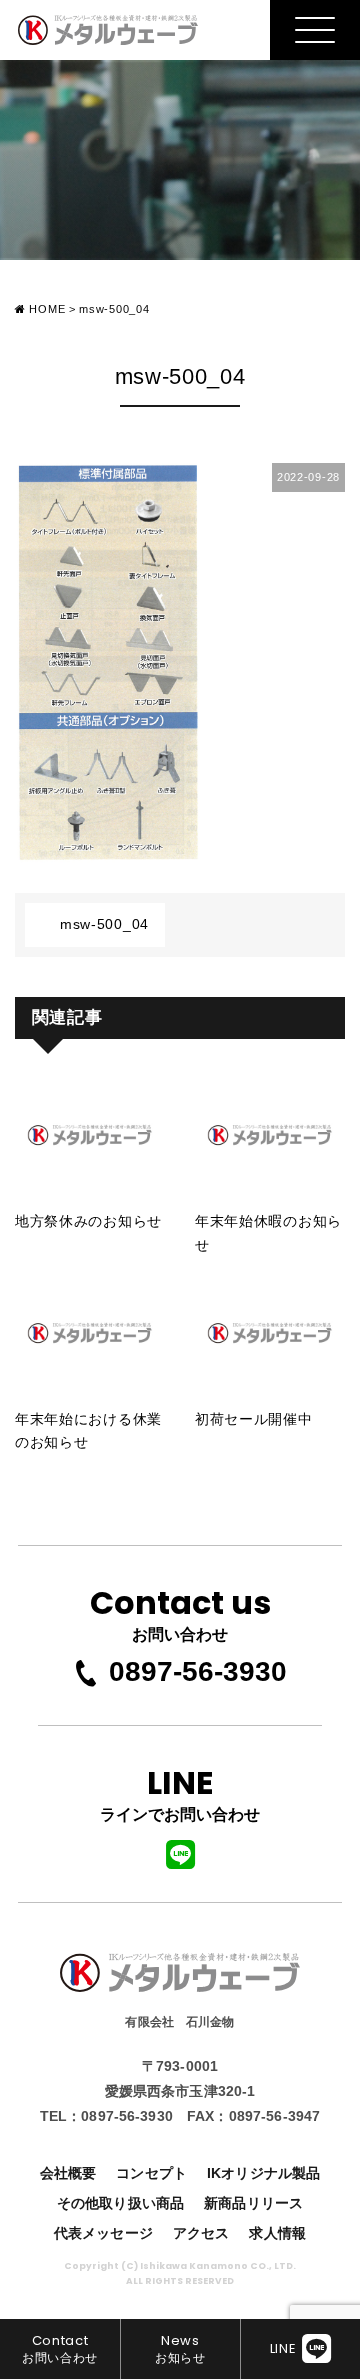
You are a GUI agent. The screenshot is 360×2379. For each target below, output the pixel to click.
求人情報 (277, 2233)
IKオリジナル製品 (263, 2173)
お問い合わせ (180, 1611)
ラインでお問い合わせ (180, 1791)
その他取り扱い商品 (120, 2203)
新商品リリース (253, 2203)
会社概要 (68, 2173)
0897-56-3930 (198, 1671)
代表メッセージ (103, 2233)
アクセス (201, 2233)
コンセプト (151, 2173)
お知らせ (180, 2348)
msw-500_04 (104, 924)
